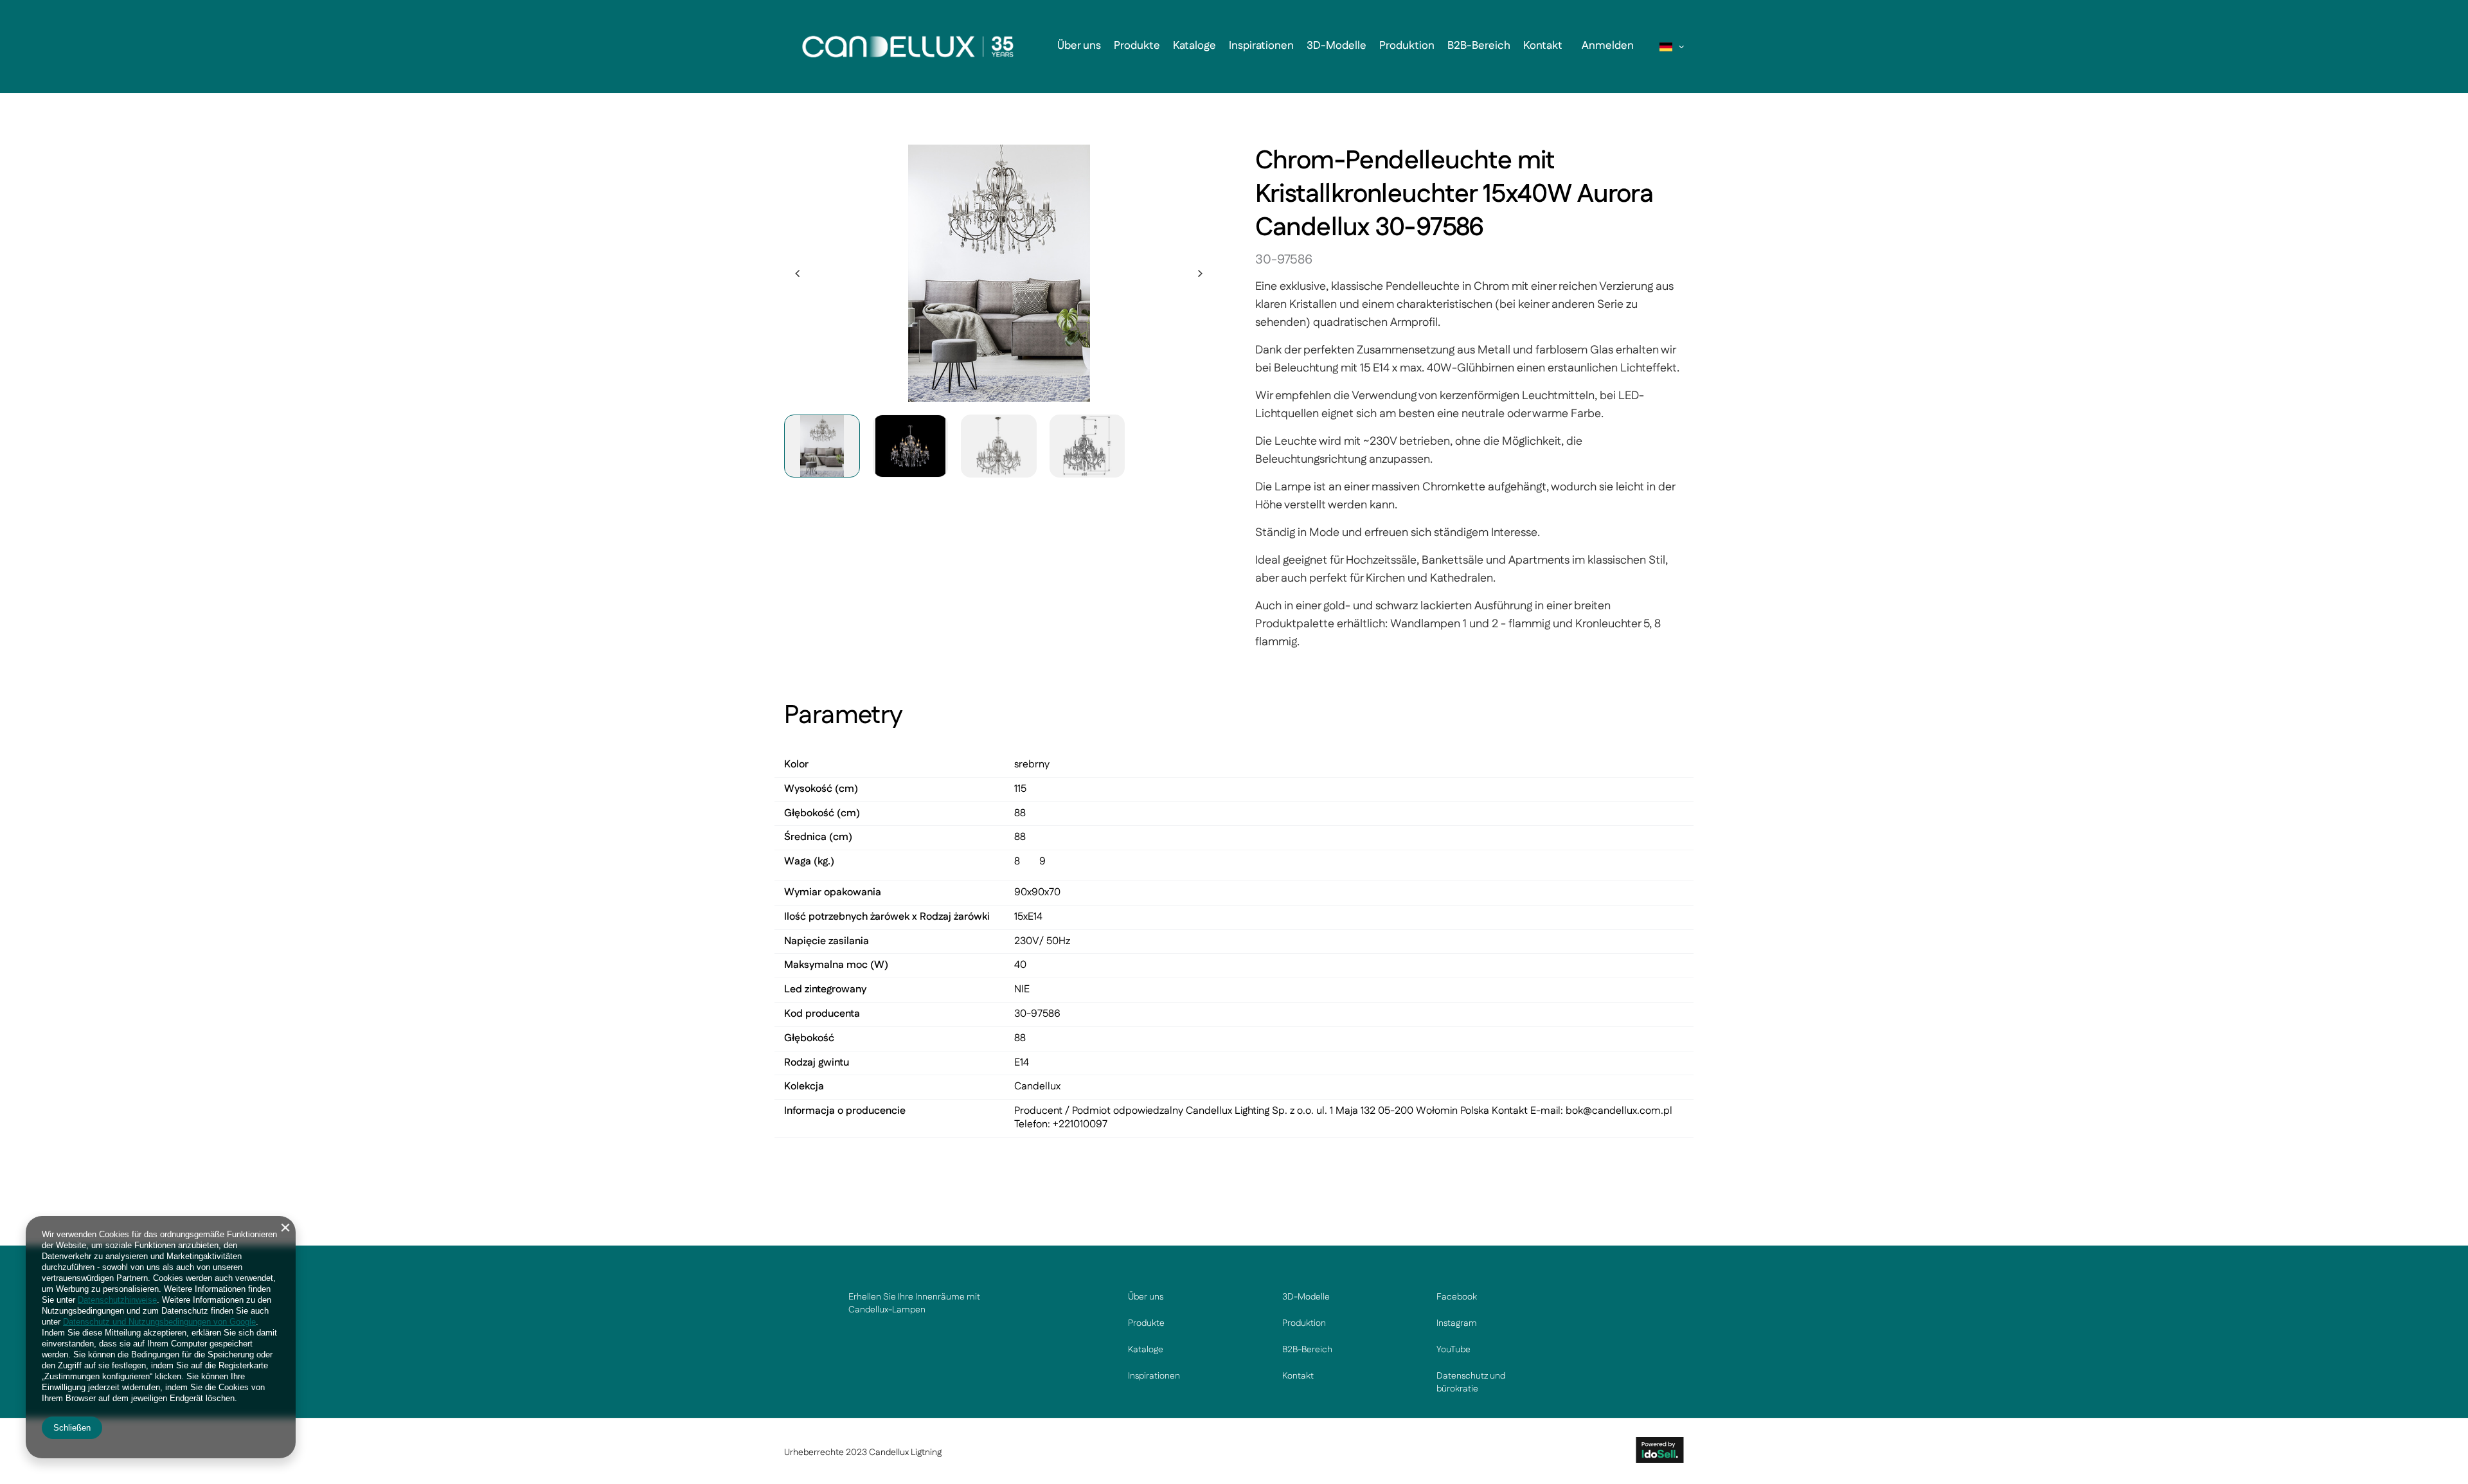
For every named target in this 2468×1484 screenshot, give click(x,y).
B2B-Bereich (1479, 46)
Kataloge (1194, 46)
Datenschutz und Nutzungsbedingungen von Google (159, 1322)
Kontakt (1543, 46)
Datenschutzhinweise (117, 1300)
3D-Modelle (1337, 46)
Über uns (1079, 46)
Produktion (1407, 46)
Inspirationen (1261, 46)
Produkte (1137, 46)
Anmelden (1608, 46)
